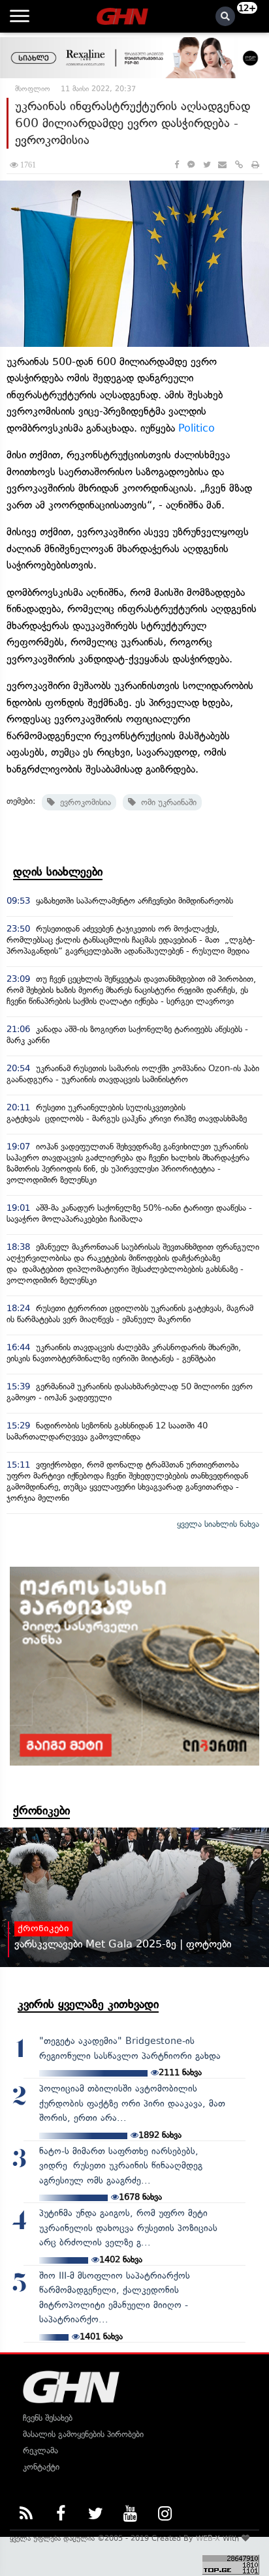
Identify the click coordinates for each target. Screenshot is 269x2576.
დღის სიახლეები (58, 872)
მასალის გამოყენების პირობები (83, 2434)
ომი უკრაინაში (166, 802)
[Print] (255, 165)
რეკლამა (40, 2450)
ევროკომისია (83, 802)
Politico (197, 428)
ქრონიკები (41, 1811)
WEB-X (208, 2538)
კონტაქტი (41, 2467)
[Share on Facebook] (177, 165)
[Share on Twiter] (206, 165)
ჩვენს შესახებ (48, 2418)
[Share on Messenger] (191, 165)
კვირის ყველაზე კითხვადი (88, 2004)
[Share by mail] (222, 165)
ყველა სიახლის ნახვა (218, 1524)
